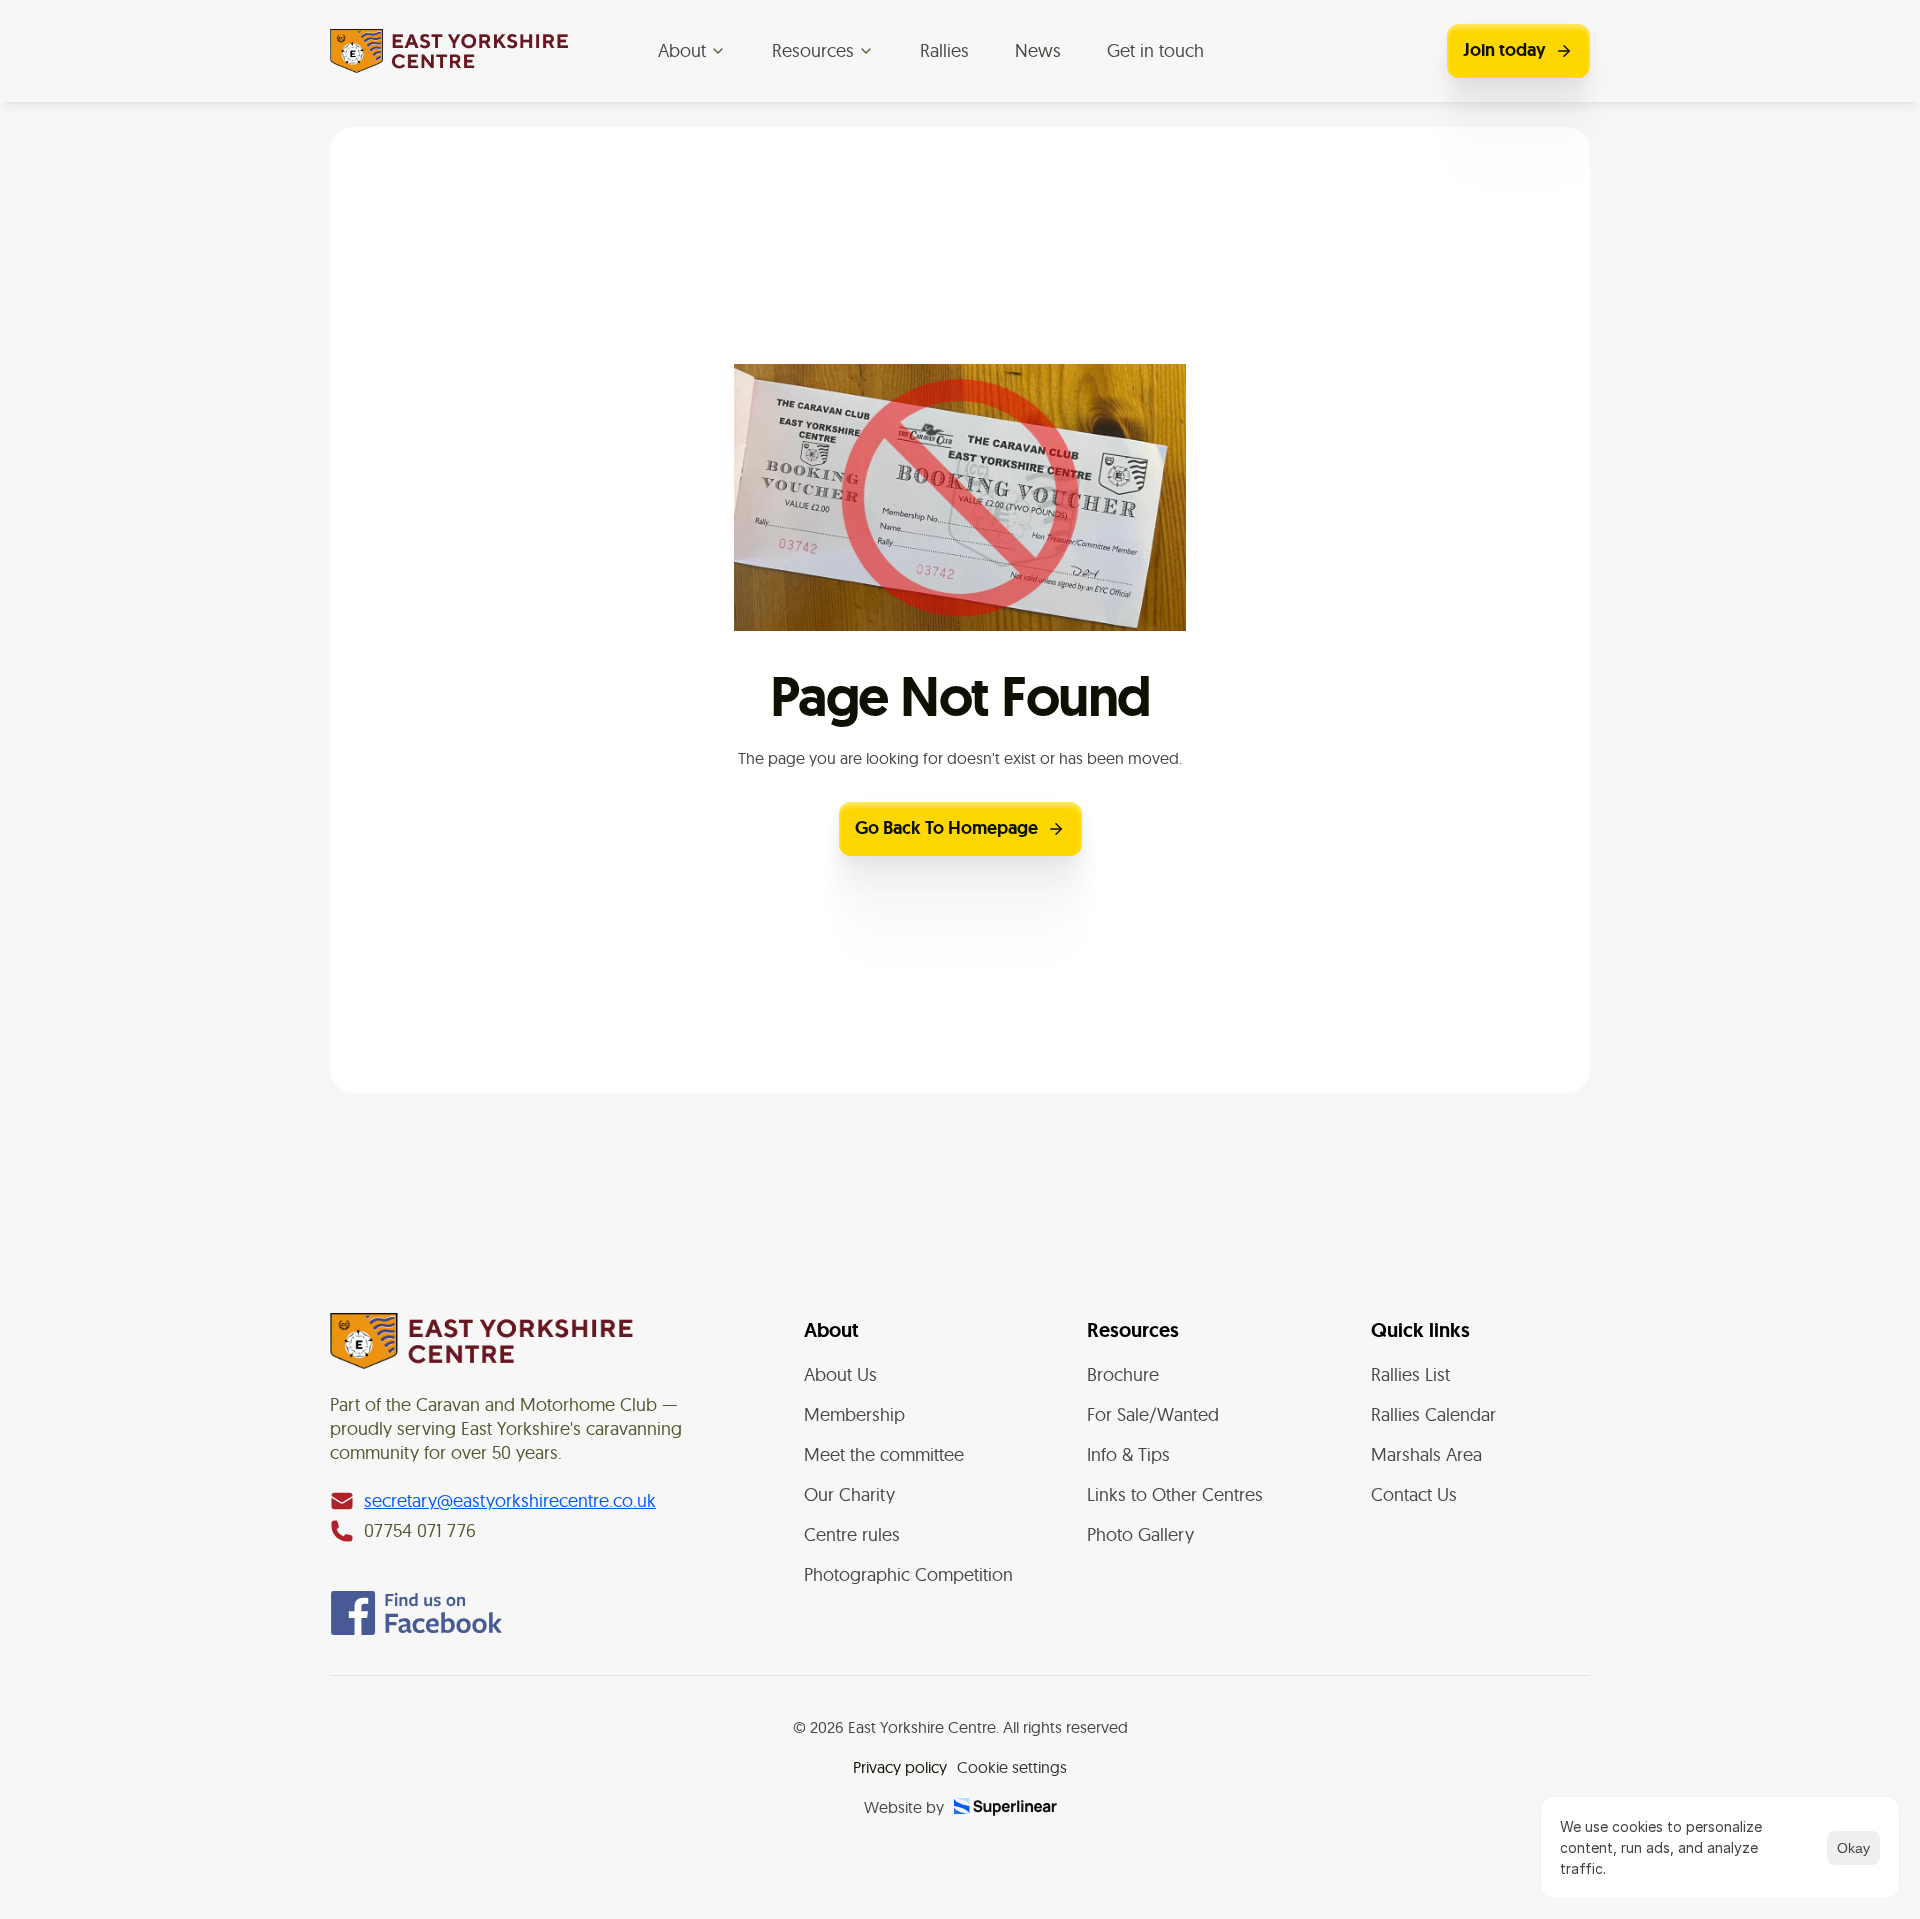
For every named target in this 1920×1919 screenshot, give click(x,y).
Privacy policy (900, 1767)
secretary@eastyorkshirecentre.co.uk (510, 1500)
